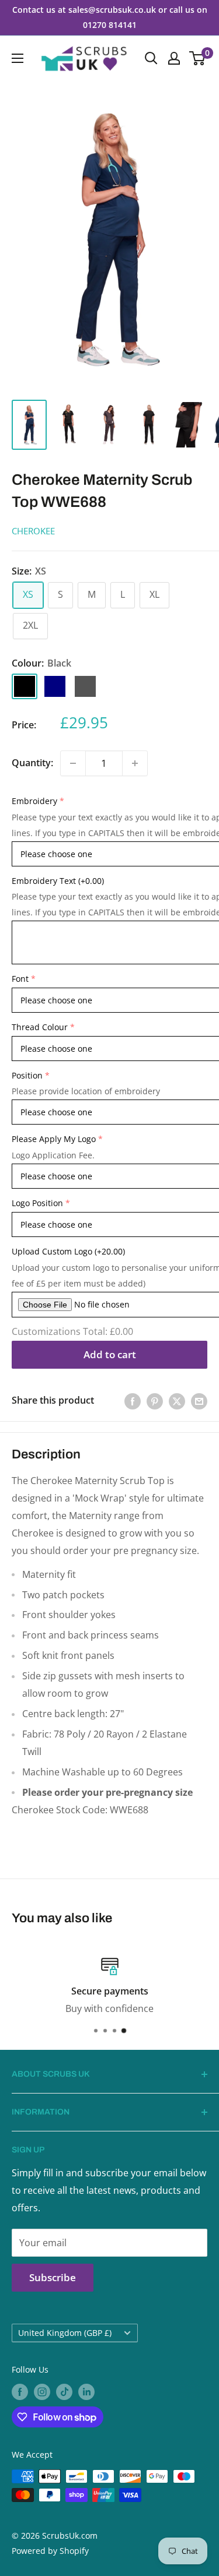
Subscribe (53, 2277)
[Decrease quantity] (73, 763)
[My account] (174, 58)
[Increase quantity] (135, 763)
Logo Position (37, 1203)
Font (20, 979)
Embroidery (34, 801)
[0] (198, 58)
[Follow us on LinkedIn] (86, 2392)
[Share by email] (199, 1401)
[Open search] (151, 58)
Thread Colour (40, 1027)
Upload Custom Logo (68, 1251)
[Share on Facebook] (133, 1401)
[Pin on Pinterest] (155, 1401)
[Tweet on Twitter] (177, 1401)
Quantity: (32, 763)
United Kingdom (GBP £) (65, 2333)
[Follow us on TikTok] (64, 2392)
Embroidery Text (58, 881)
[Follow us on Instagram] (42, 2392)
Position (27, 1075)
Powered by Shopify (50, 2551)
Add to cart (110, 1354)
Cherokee (33, 531)
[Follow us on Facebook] (20, 2392)
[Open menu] (18, 58)
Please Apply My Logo (54, 1139)
